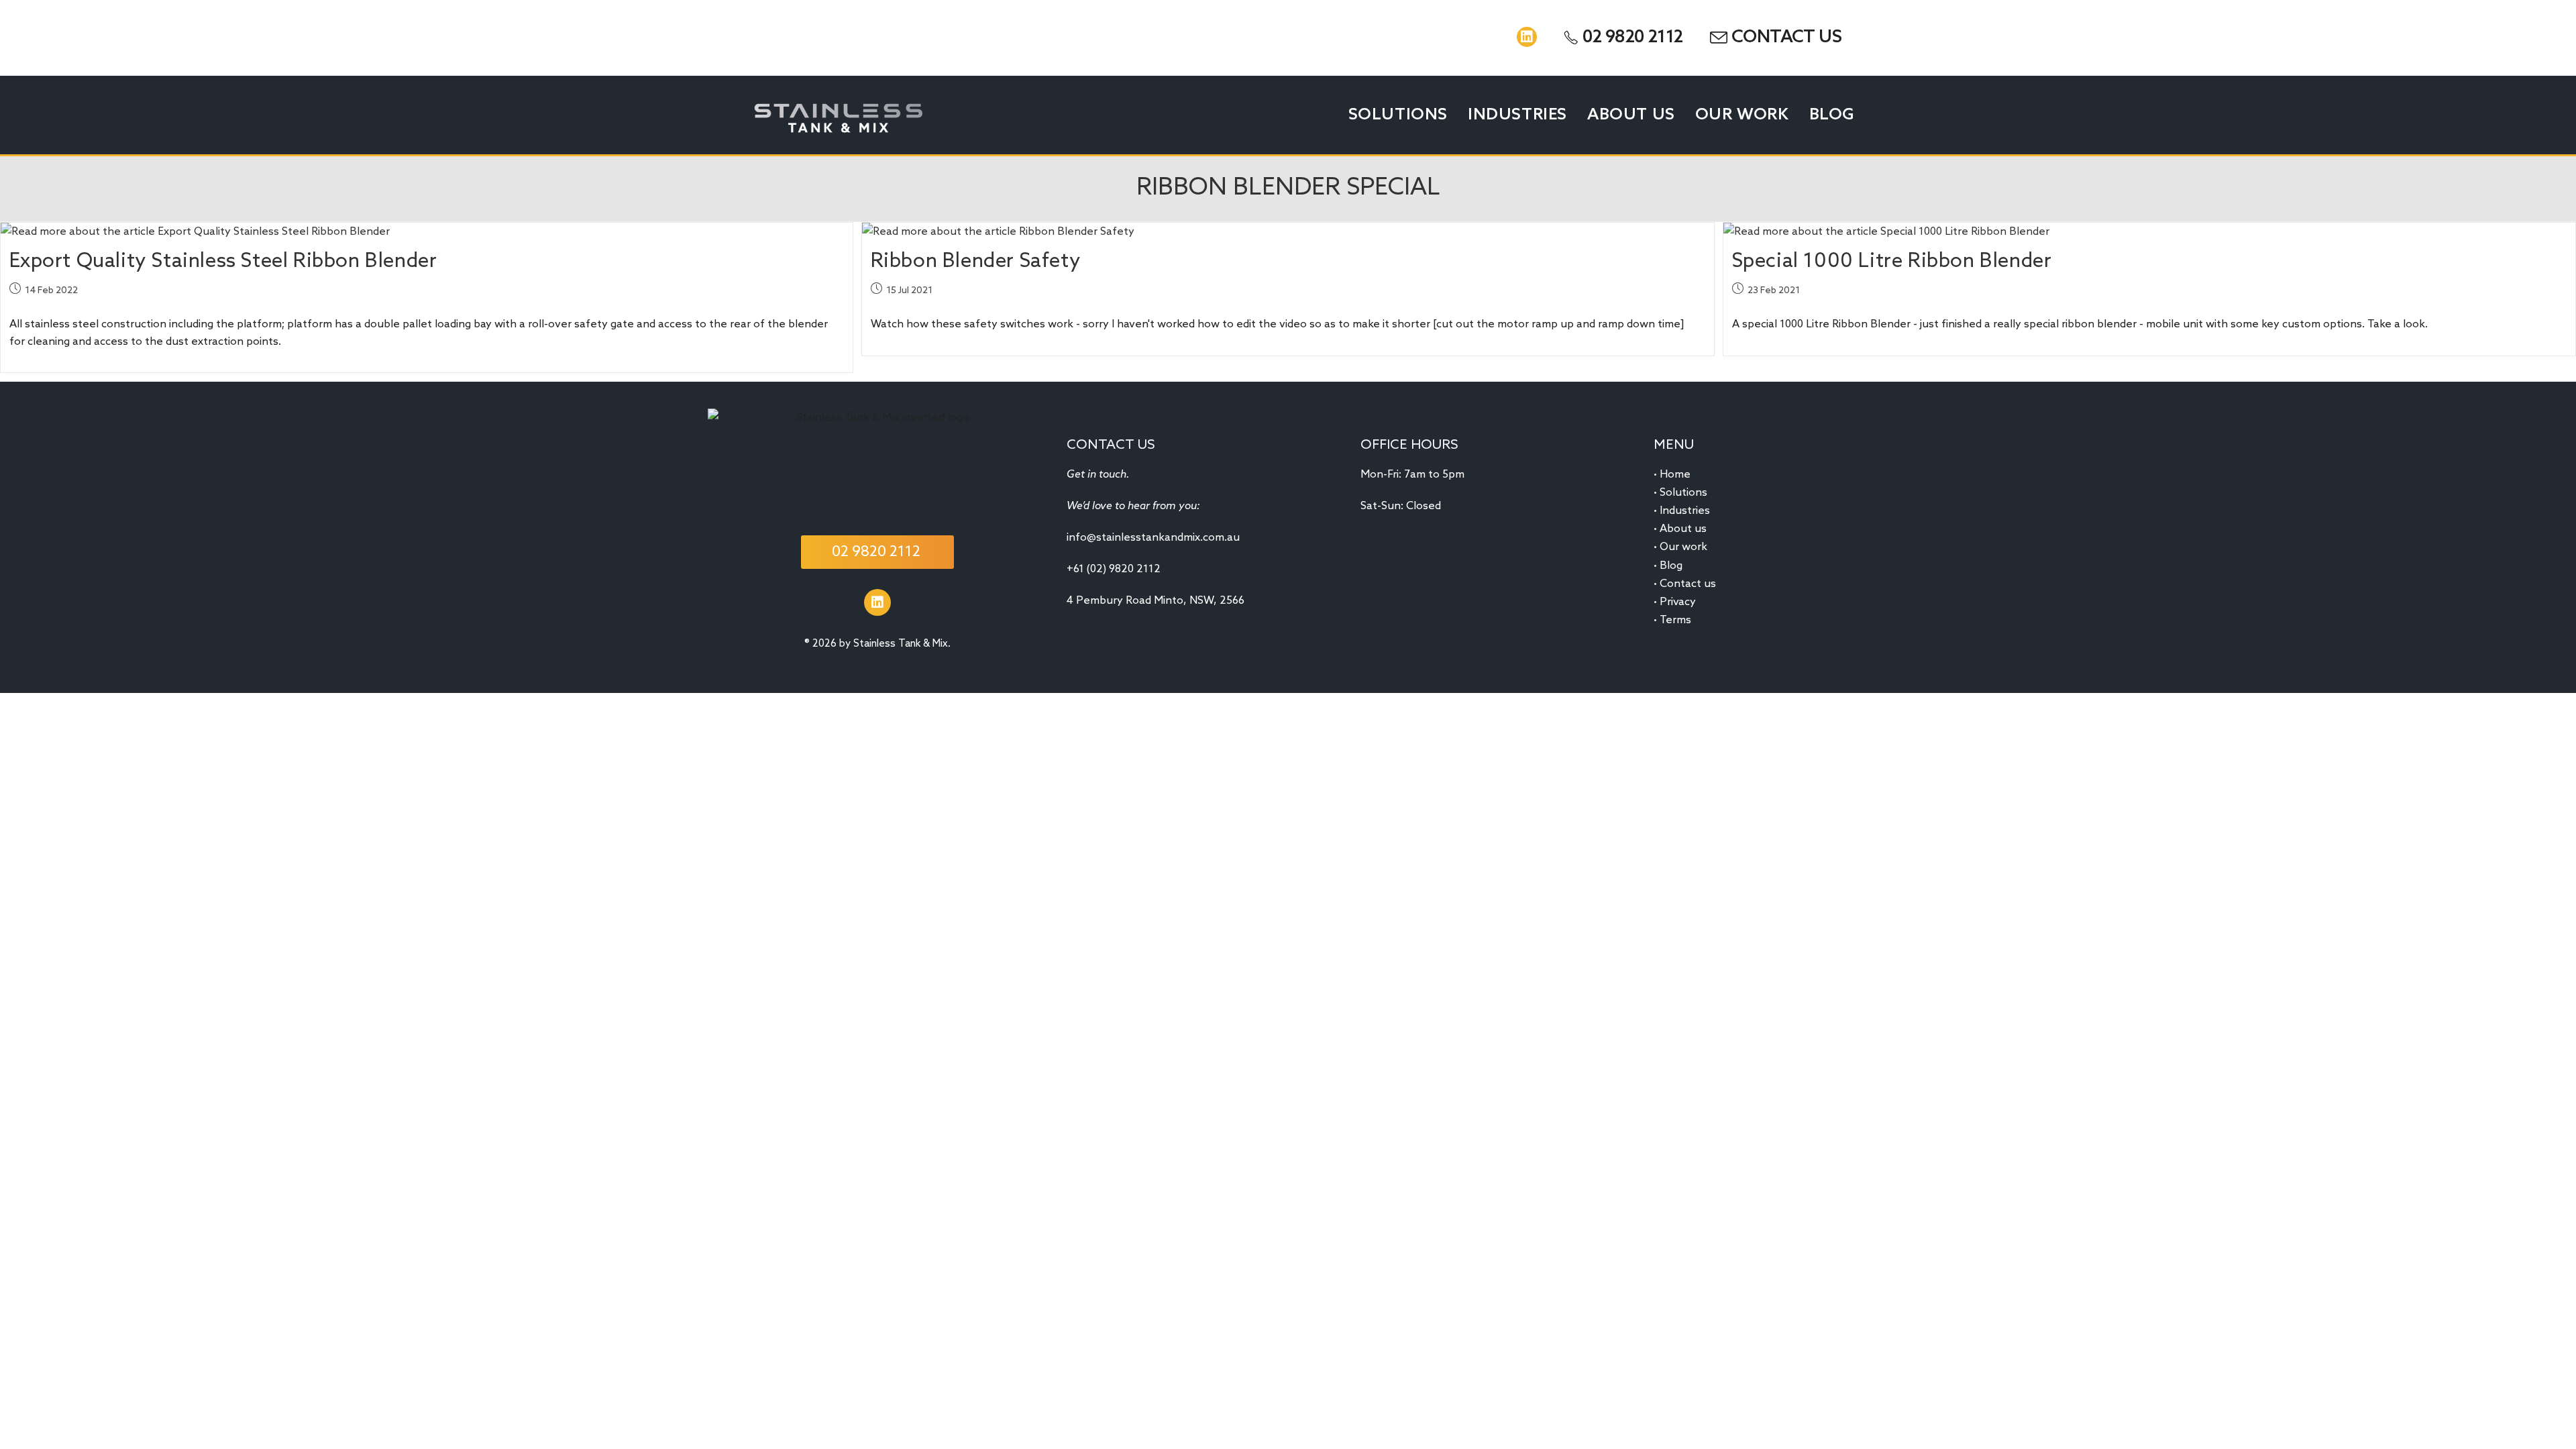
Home (1675, 475)
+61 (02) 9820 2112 (1114, 569)
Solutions (1683, 493)
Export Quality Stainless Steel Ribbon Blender (223, 262)
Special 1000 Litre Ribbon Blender (1892, 262)
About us (1683, 529)
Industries (1685, 511)
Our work (1683, 547)
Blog (1671, 566)
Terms (1675, 620)
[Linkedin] (1527, 37)
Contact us (1688, 584)
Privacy (1678, 602)
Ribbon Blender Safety (976, 262)
